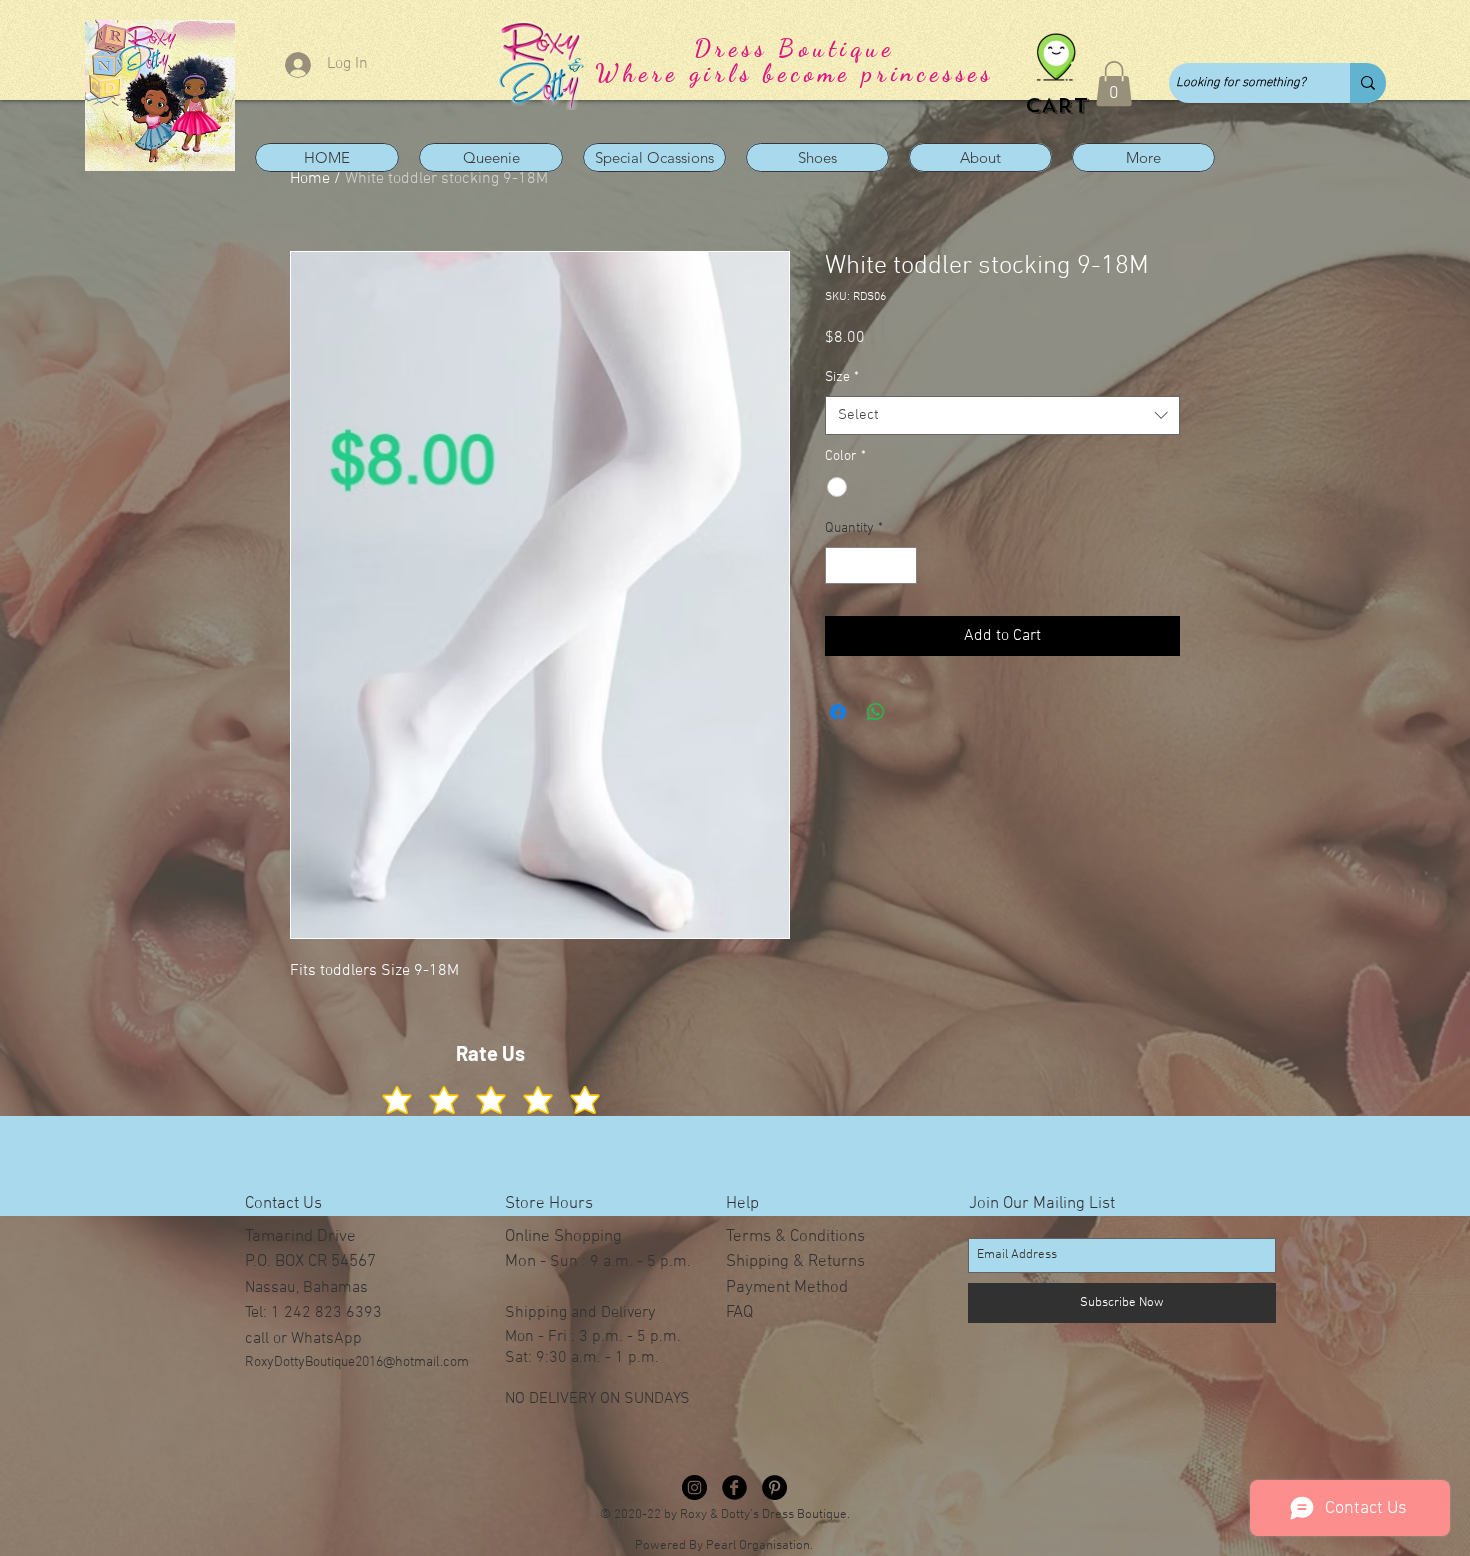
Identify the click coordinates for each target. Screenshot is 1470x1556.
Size (842, 377)
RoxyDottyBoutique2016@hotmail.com (357, 1362)
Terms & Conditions (795, 1237)
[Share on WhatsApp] (876, 712)
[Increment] (901, 565)
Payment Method (787, 1288)
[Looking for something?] (1368, 83)
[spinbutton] (871, 565)
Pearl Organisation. (759, 1546)
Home (310, 179)
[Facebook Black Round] (734, 1487)
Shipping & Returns (795, 1262)
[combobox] (1002, 415)
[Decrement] (840, 565)
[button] (1114, 83)
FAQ (739, 1313)
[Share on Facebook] (838, 712)
